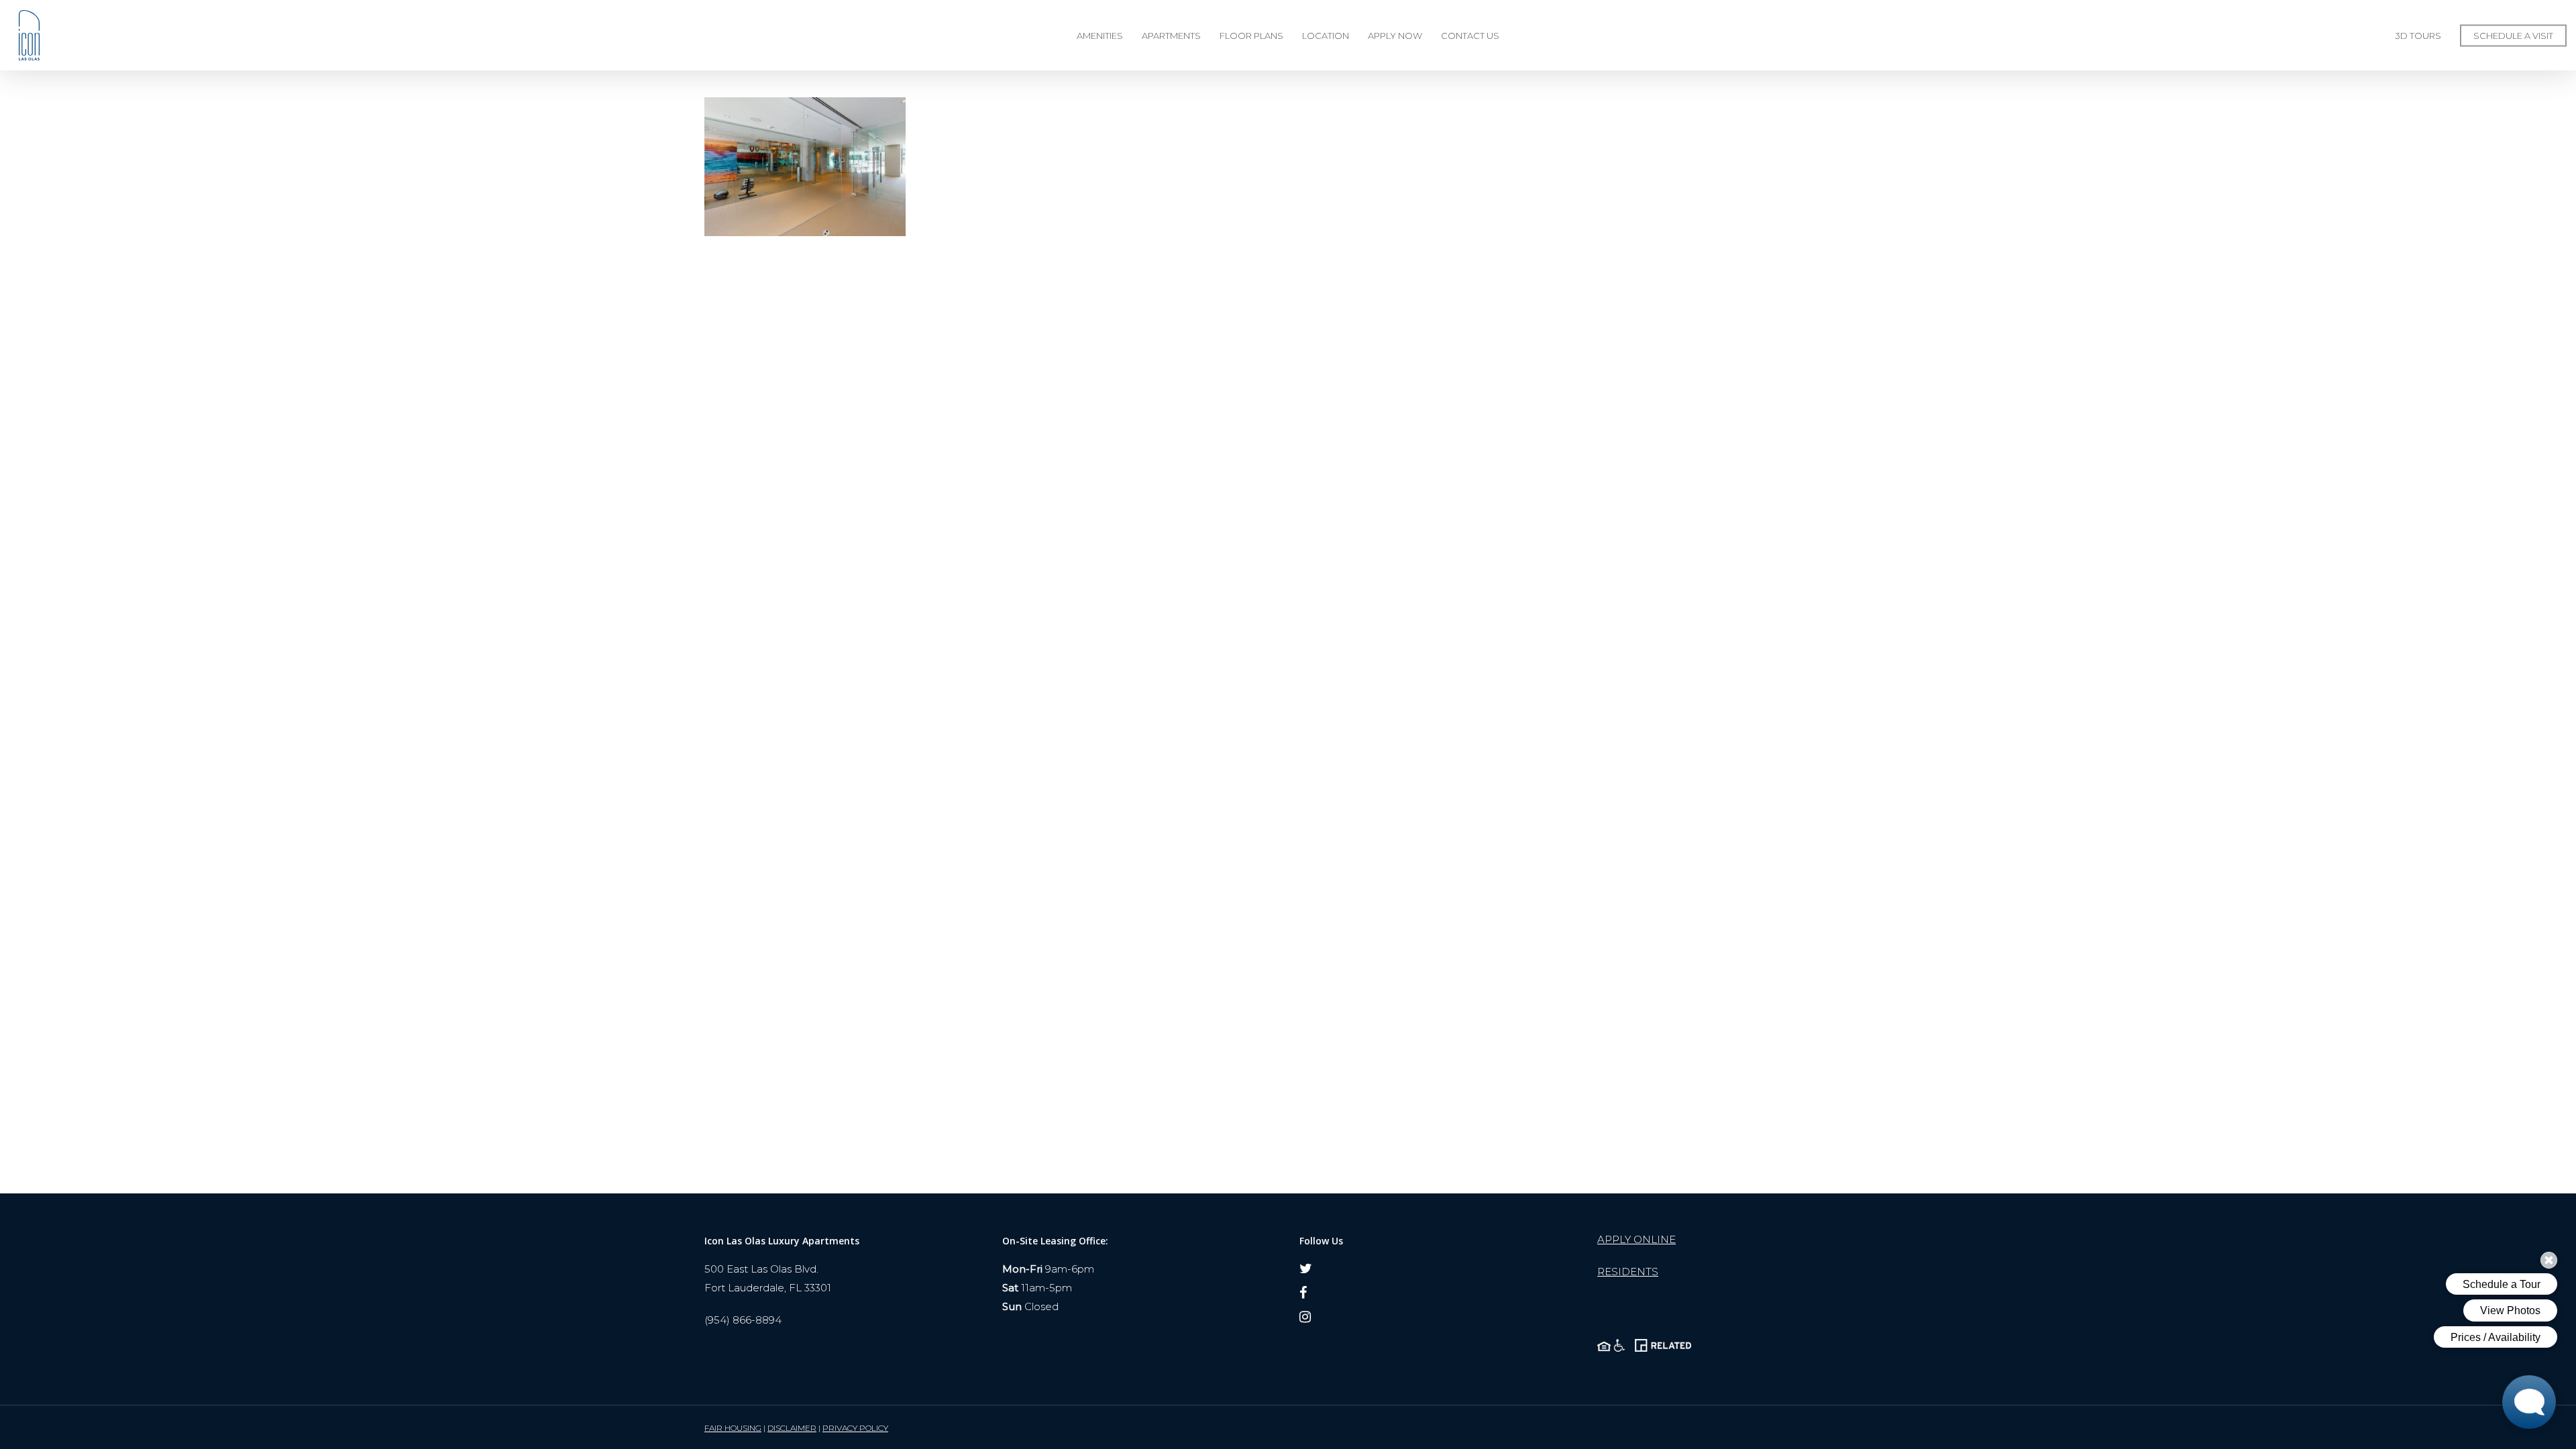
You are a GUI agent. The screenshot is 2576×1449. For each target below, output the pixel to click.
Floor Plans (1251, 36)
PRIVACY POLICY (855, 1428)
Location (1326, 36)
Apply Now (1395, 36)
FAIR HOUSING (733, 1428)
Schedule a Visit (2513, 36)
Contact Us (1470, 36)
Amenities (1100, 36)
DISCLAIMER (792, 1428)
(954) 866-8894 (743, 1320)
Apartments (1171, 36)
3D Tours (2418, 36)
